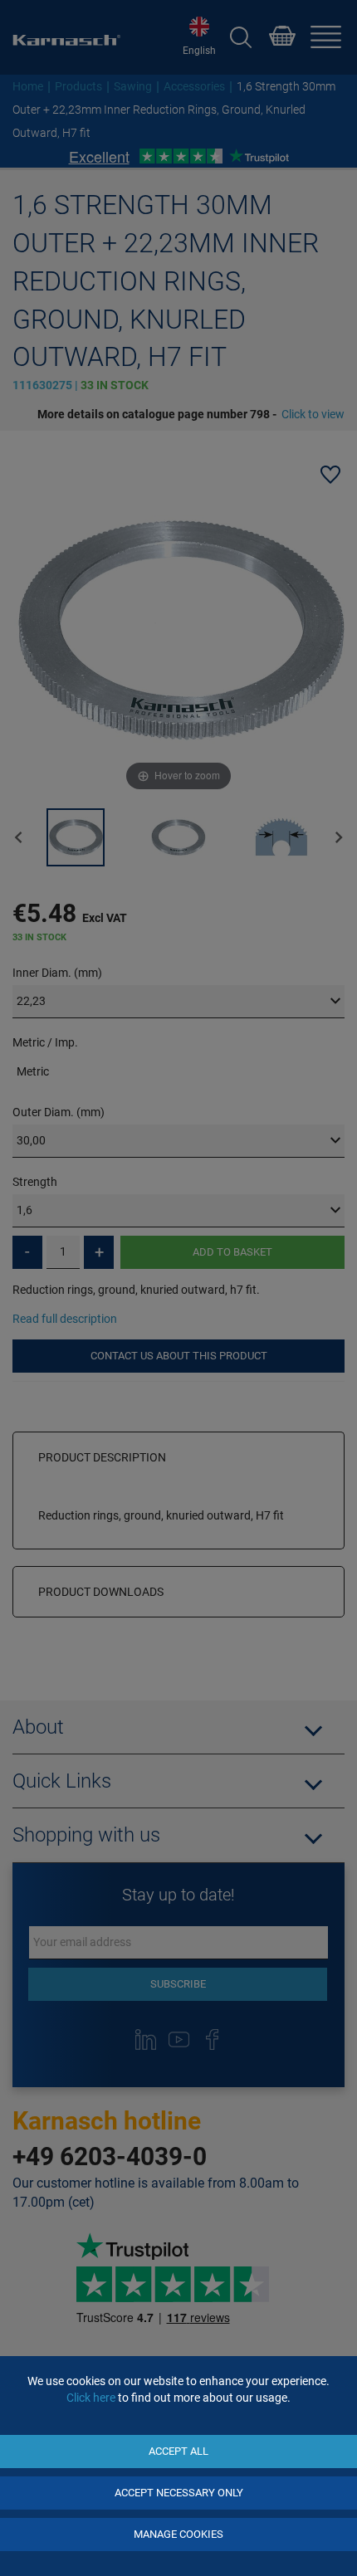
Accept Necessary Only (179, 2493)
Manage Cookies (178, 2534)
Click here (91, 2398)
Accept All (178, 2451)
